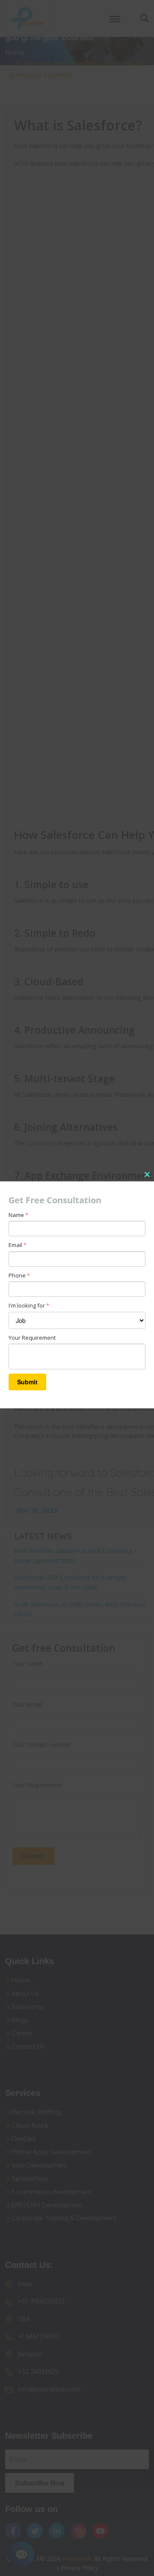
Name (18, 1215)
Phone (19, 1275)
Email (18, 1245)
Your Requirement (32, 1338)
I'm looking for (29, 1305)
